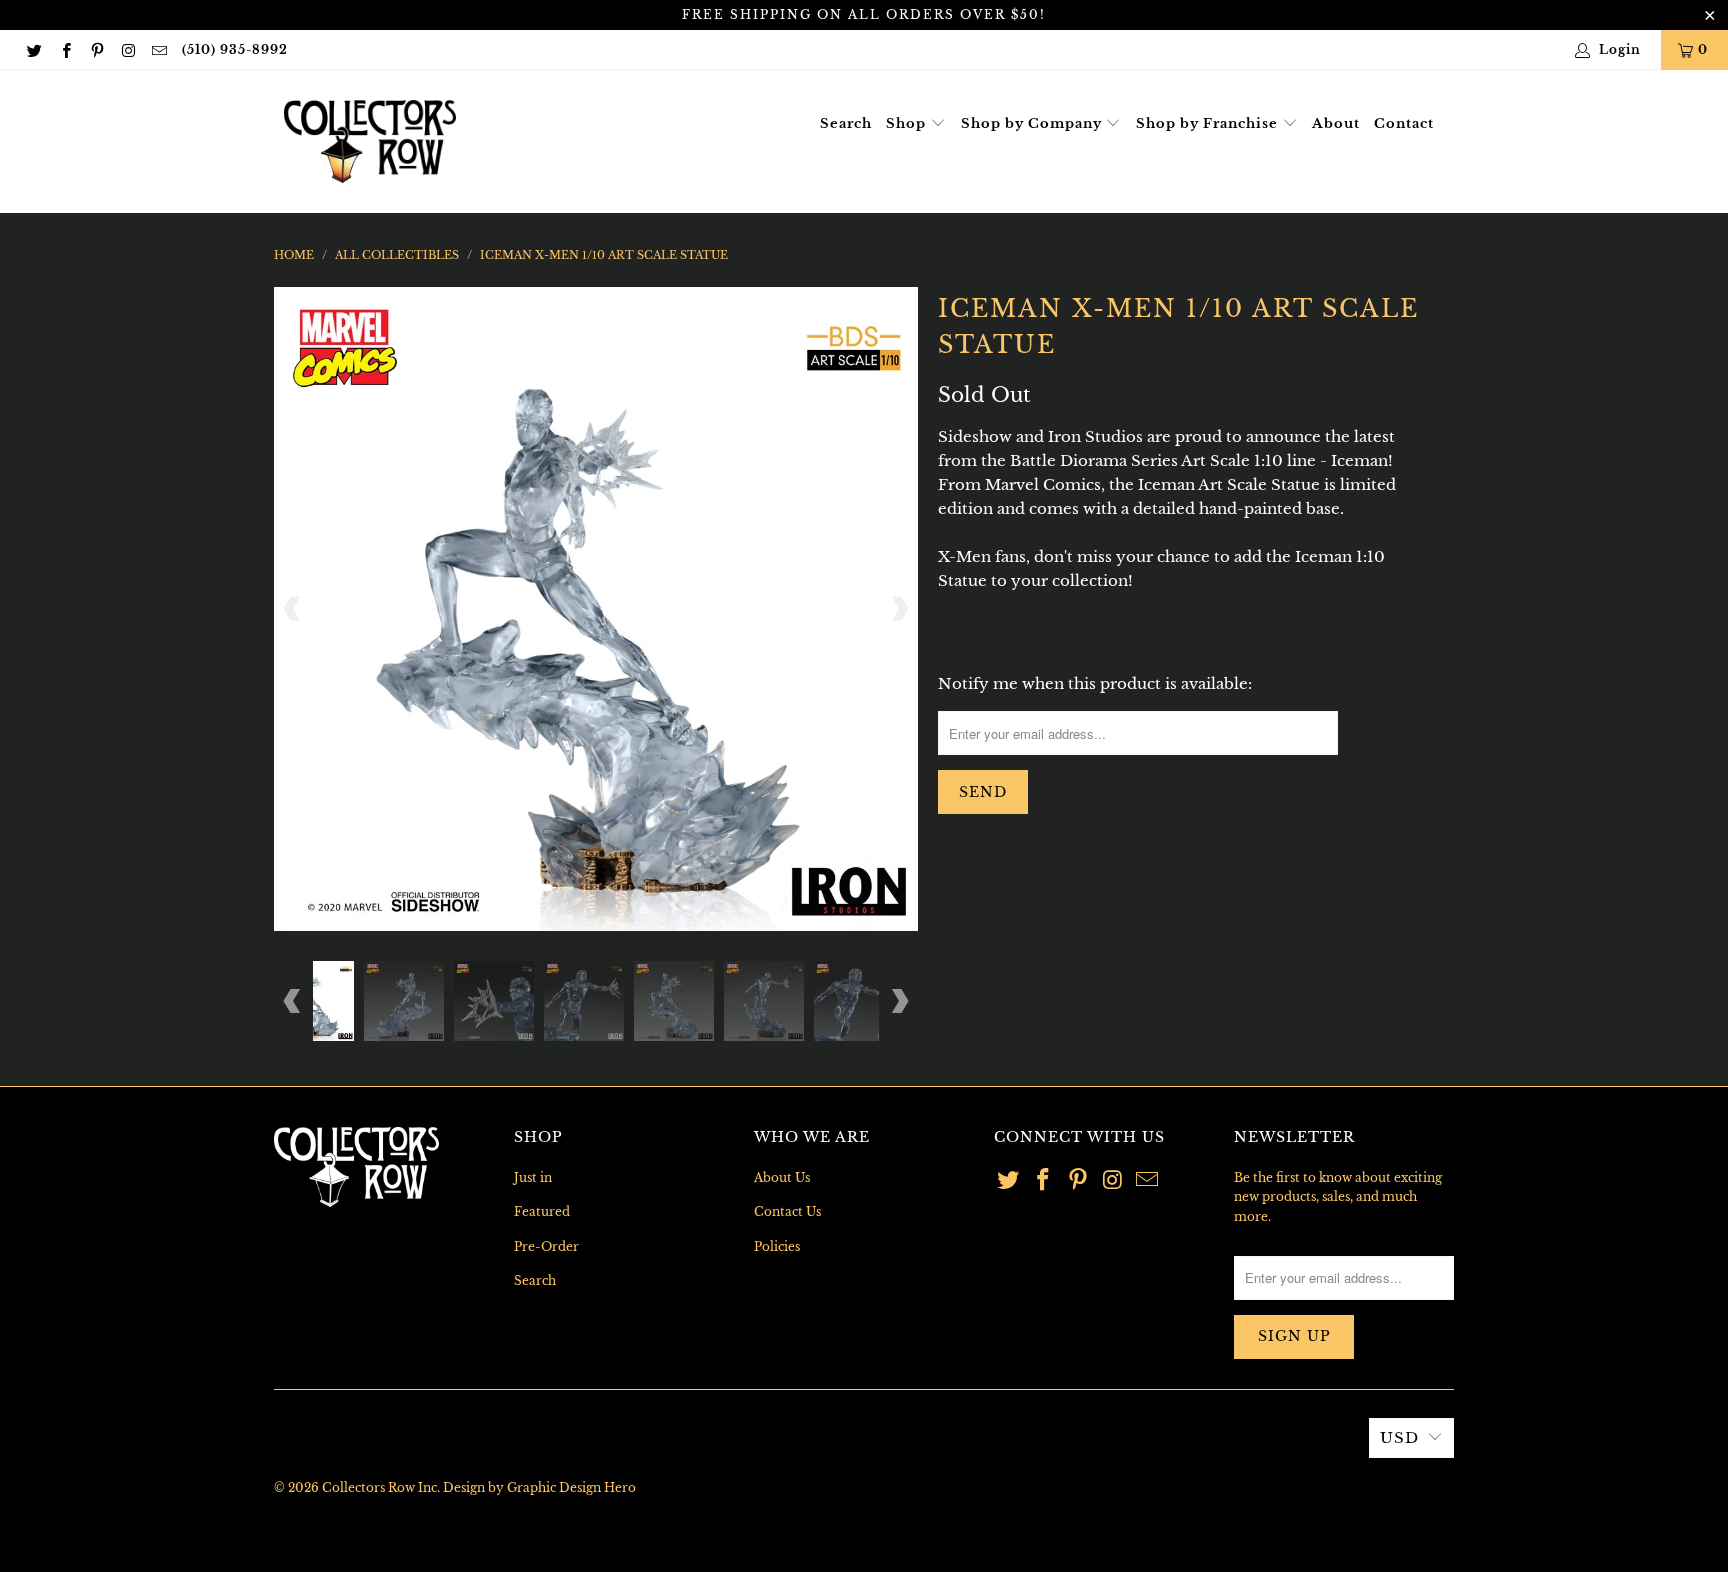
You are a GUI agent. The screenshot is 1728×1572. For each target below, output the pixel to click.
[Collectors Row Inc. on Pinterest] (96, 49)
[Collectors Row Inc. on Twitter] (33, 49)
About (1336, 123)
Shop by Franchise (1209, 123)
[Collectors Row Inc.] (370, 141)
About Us (782, 1177)
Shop (908, 123)
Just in (533, 1177)
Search (846, 123)
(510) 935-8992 (235, 49)
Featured (542, 1211)
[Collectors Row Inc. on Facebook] (64, 49)
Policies (777, 1246)
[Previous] (293, 609)
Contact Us (787, 1211)
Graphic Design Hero (571, 1487)
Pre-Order (546, 1246)
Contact (1404, 123)
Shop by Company (1033, 123)
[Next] (899, 609)
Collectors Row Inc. (381, 1487)
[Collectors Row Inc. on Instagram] (127, 49)
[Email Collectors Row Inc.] (158, 49)
